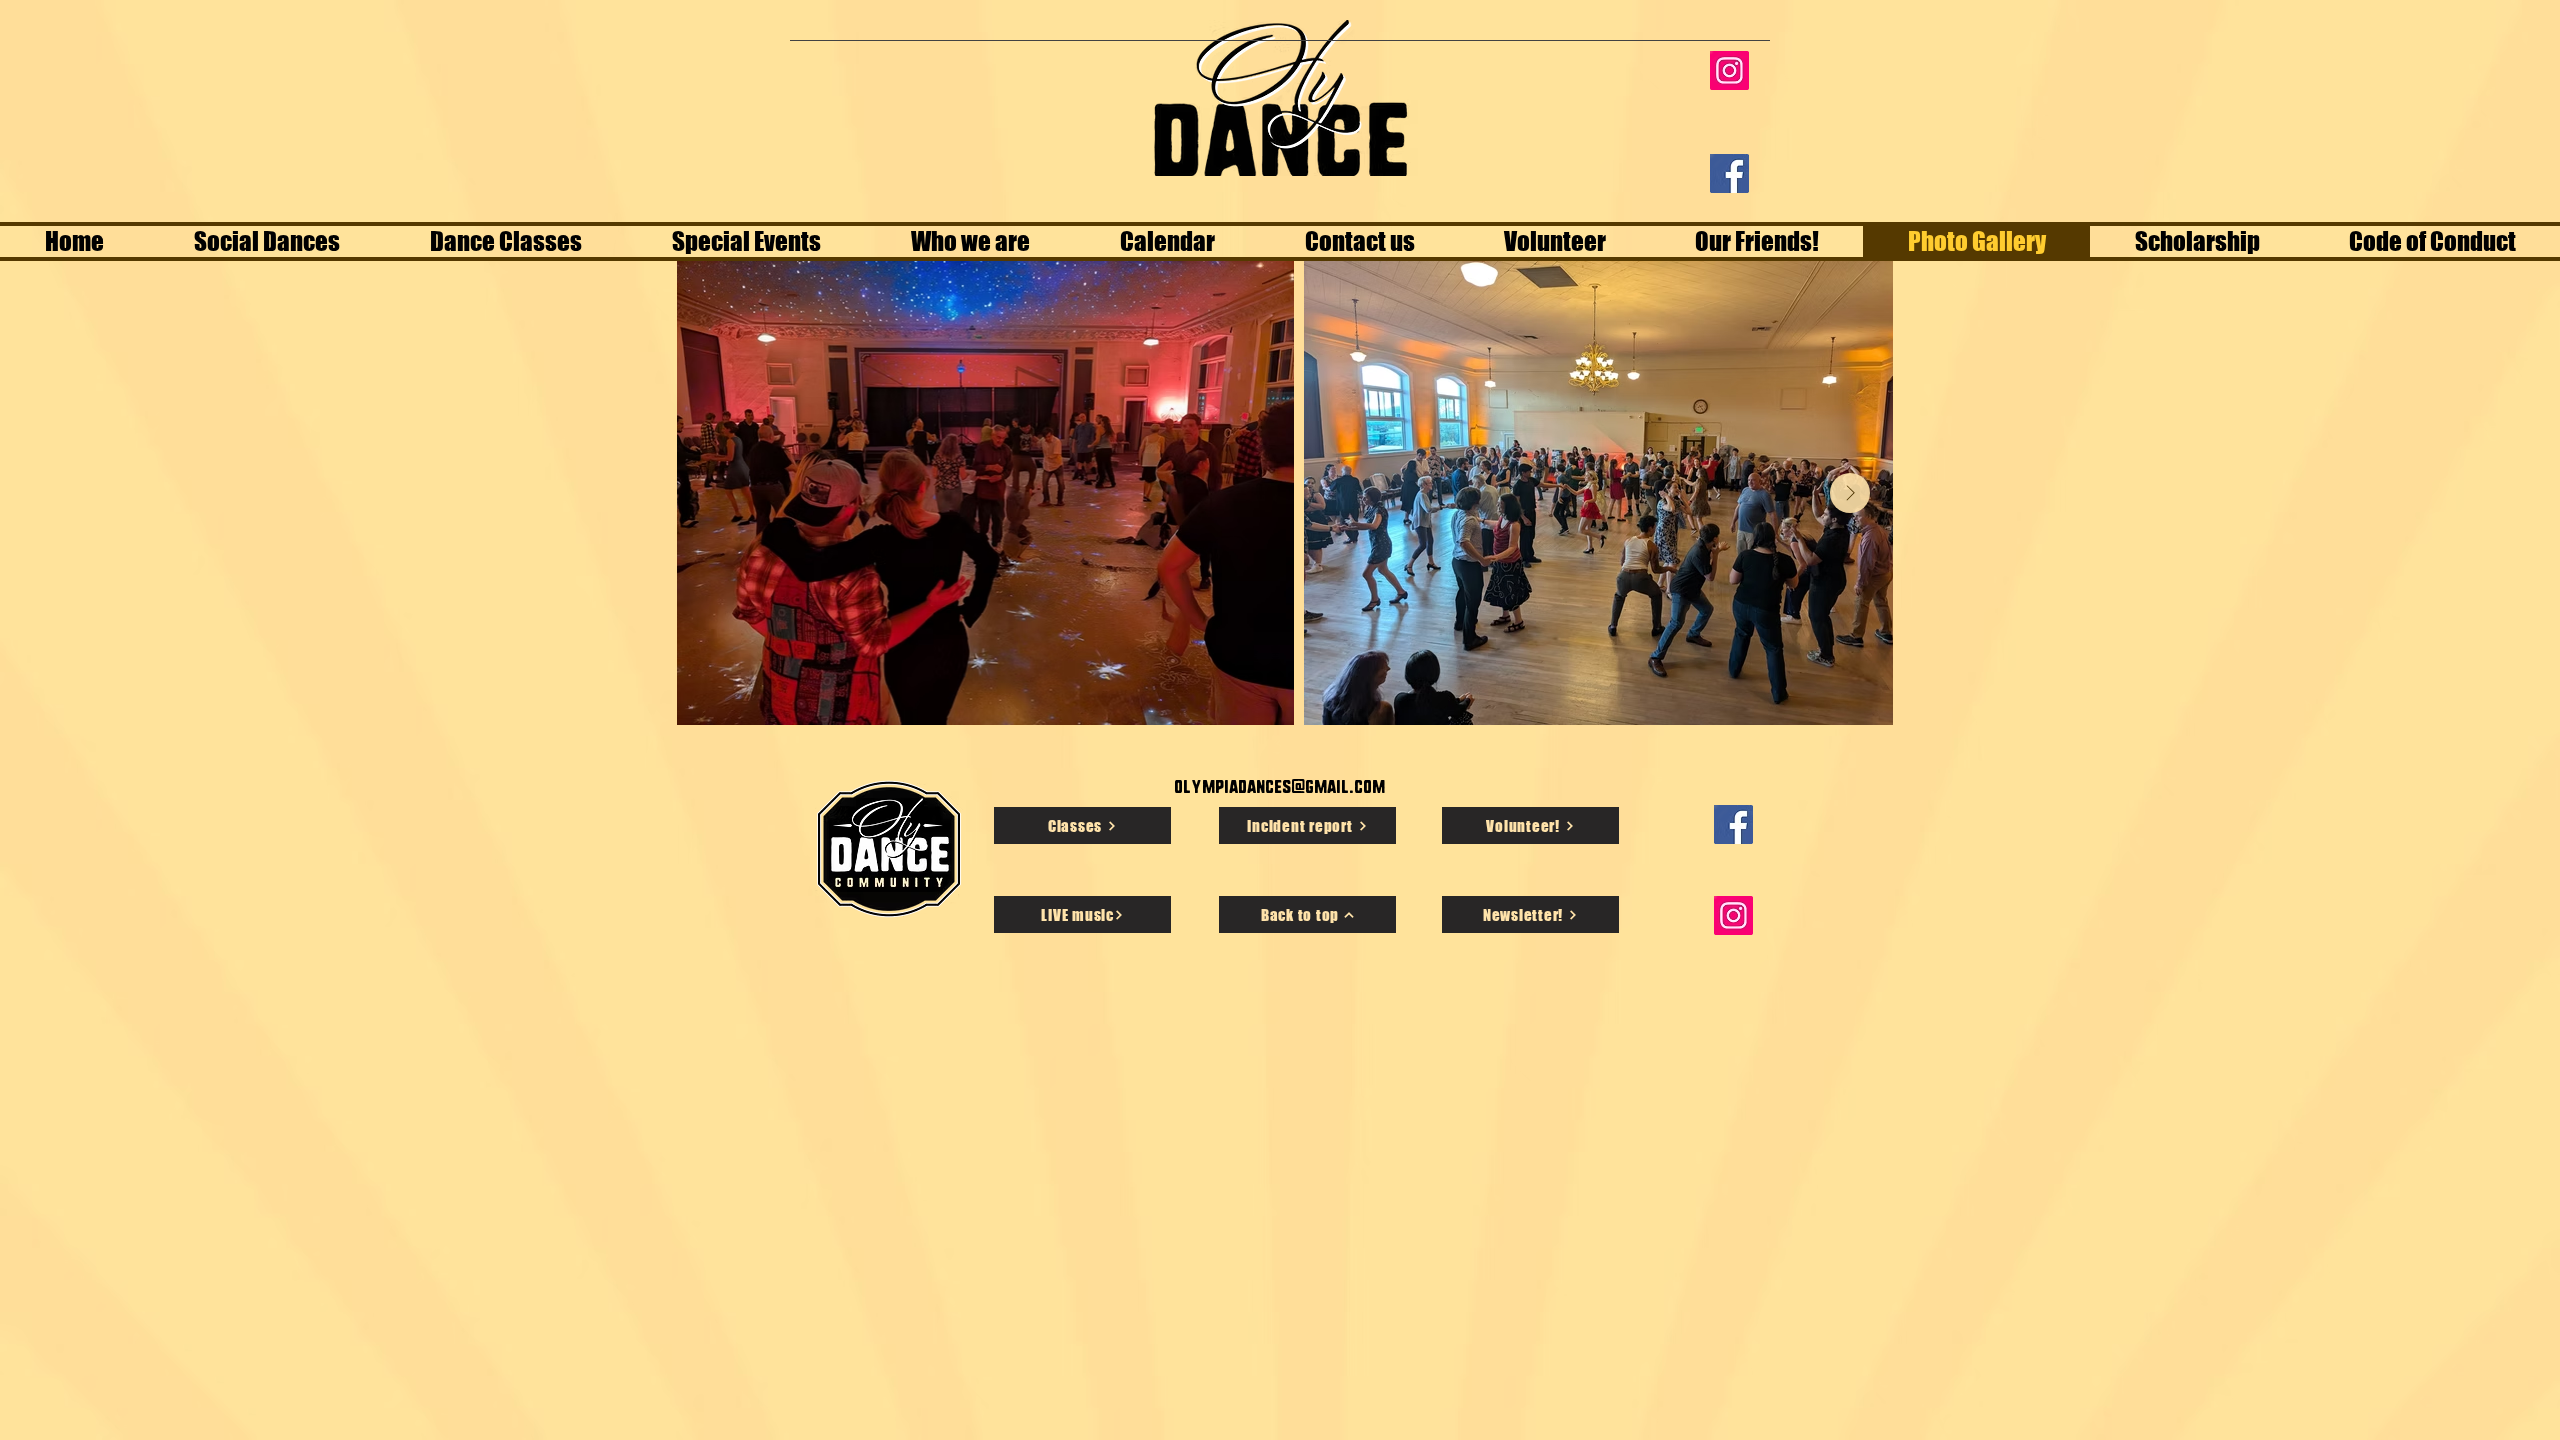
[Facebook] (1729, 173)
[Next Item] (1850, 493)
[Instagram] (1729, 70)
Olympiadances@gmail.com (1279, 786)
